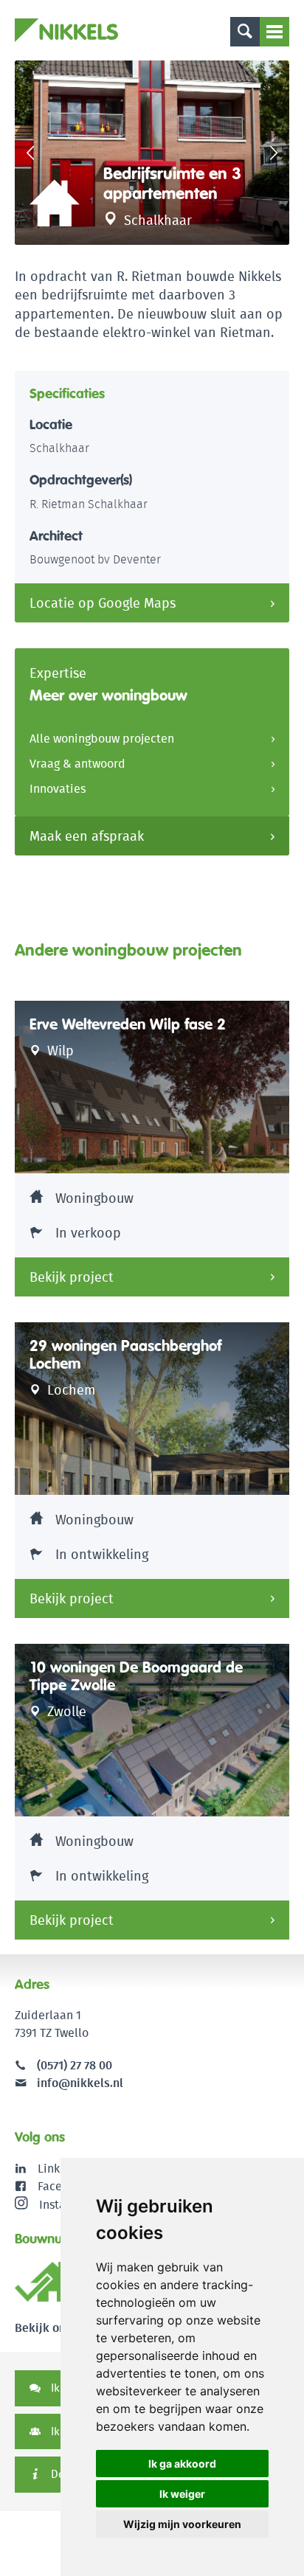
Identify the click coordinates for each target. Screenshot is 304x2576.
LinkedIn (61, 2169)
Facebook (63, 2186)
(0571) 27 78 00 (75, 2065)
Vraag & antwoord (77, 764)
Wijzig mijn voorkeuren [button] (182, 2524)
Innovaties (58, 789)
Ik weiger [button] (182, 2494)
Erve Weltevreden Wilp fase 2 (128, 1024)
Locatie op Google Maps (103, 603)
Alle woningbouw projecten (102, 739)
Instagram (66, 2204)
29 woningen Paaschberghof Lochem (125, 1355)
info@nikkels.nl (79, 2083)
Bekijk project (72, 1277)
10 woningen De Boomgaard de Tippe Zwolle (136, 1676)
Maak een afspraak (87, 836)
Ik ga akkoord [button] (182, 2464)
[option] (152, 153)
